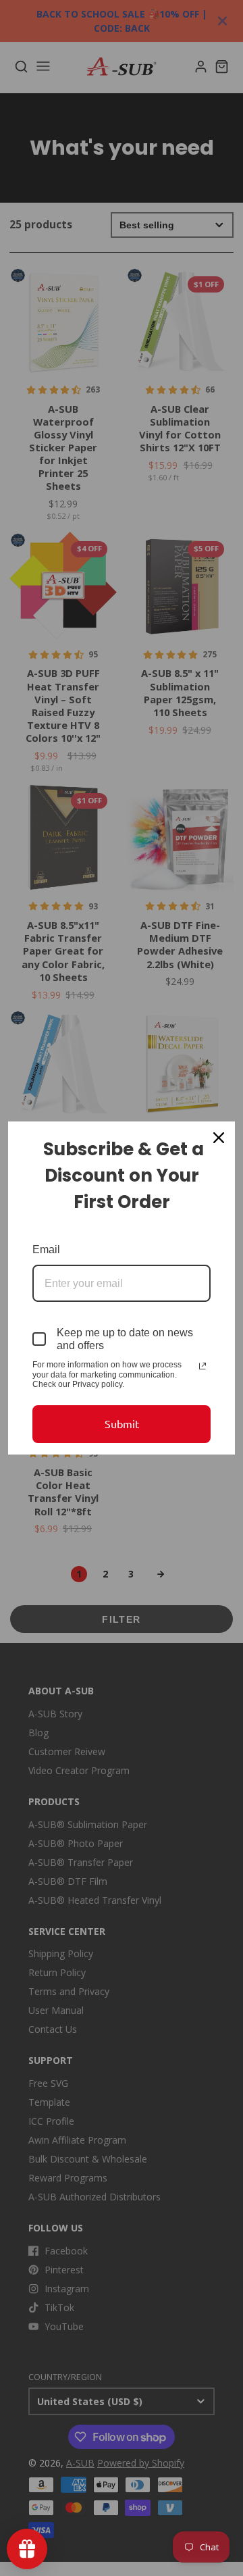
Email (46, 1249)
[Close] (219, 1138)
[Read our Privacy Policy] (202, 1366)
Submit (122, 1423)
